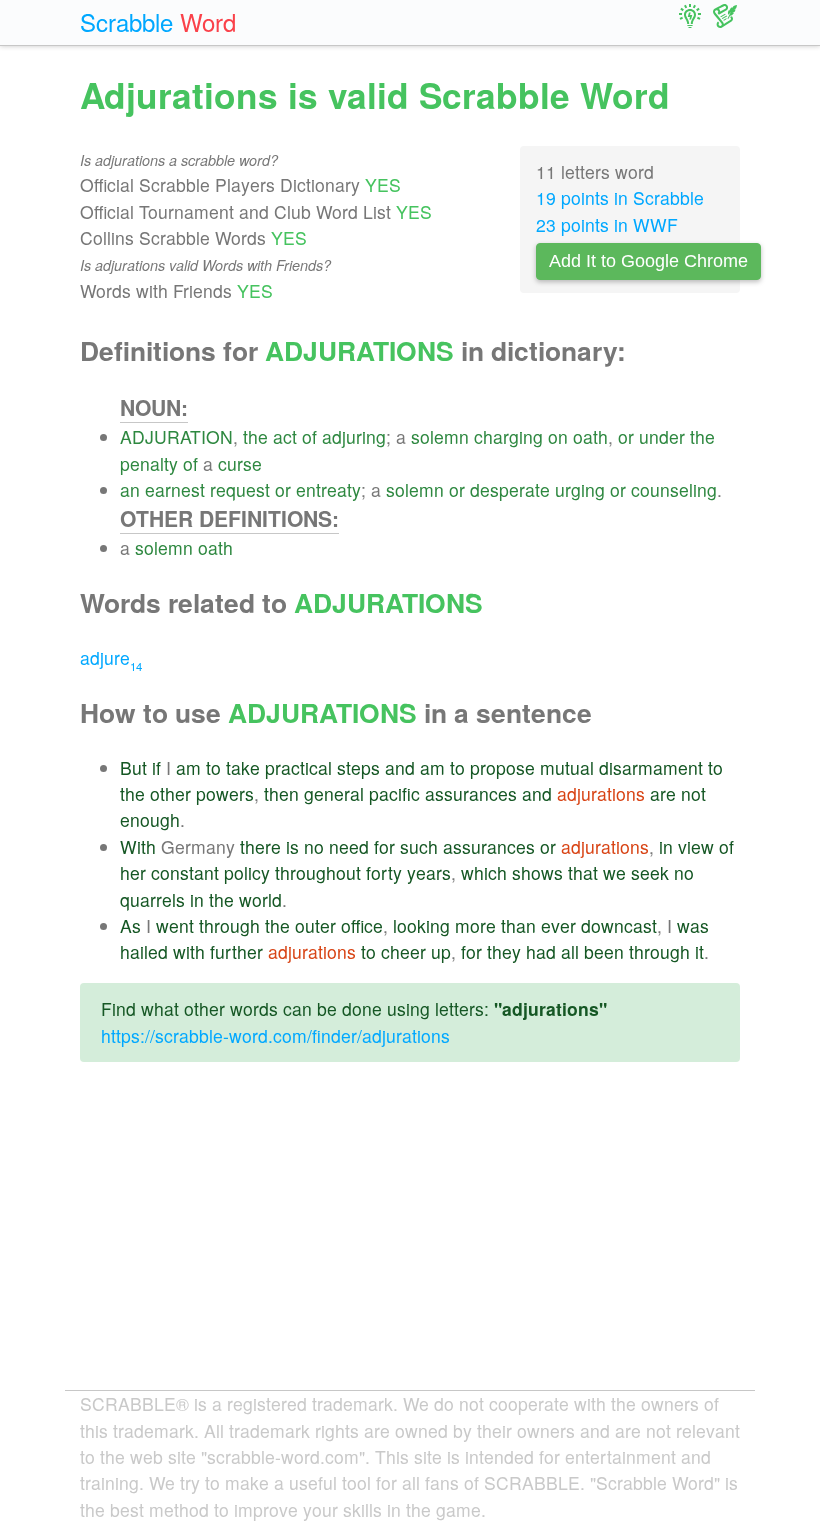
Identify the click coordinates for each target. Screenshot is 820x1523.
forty (384, 872)
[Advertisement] (410, 1242)
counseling (674, 489)
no (314, 846)
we (614, 872)
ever (558, 925)
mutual (567, 767)
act (285, 436)
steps (358, 767)
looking (421, 925)
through (229, 925)
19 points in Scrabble (620, 197)
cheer (403, 951)
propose (502, 767)
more (475, 925)
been (604, 951)
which (484, 872)
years (429, 872)
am (188, 767)
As (130, 925)
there (260, 846)
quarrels (152, 899)
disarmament (651, 767)
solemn (440, 436)
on (558, 436)
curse (240, 463)
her (133, 872)
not (693, 793)
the (255, 436)
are (663, 793)
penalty (149, 463)
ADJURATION (176, 436)
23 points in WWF (607, 224)
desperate (510, 489)
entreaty (328, 489)
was (693, 925)
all (570, 951)
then (281, 793)
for (384, 846)
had (541, 951)
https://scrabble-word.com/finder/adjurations (275, 1035)
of (309, 436)
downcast (619, 925)
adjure (111, 657)
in (666, 846)
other (170, 793)
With (138, 846)
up (441, 951)
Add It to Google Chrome (648, 261)
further (236, 951)
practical (298, 767)
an (130, 489)
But (133, 767)
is (292, 846)
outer (315, 925)
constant (185, 872)
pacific (394, 793)
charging (508, 436)
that (583, 872)
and (400, 767)
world (260, 899)
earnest (175, 489)
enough (150, 819)
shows (537, 872)
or (626, 436)
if (156, 767)
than (518, 925)
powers (225, 793)
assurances (471, 793)
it (699, 951)
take (243, 767)
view (696, 846)
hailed (144, 951)
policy (247, 872)
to (213, 767)
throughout (318, 872)
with (189, 951)
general (334, 793)
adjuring (354, 436)
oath (590, 436)
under (662, 436)
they (504, 951)
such (419, 846)
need (349, 846)
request (240, 489)
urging (580, 489)
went (175, 925)
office (362, 925)
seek (650, 872)
